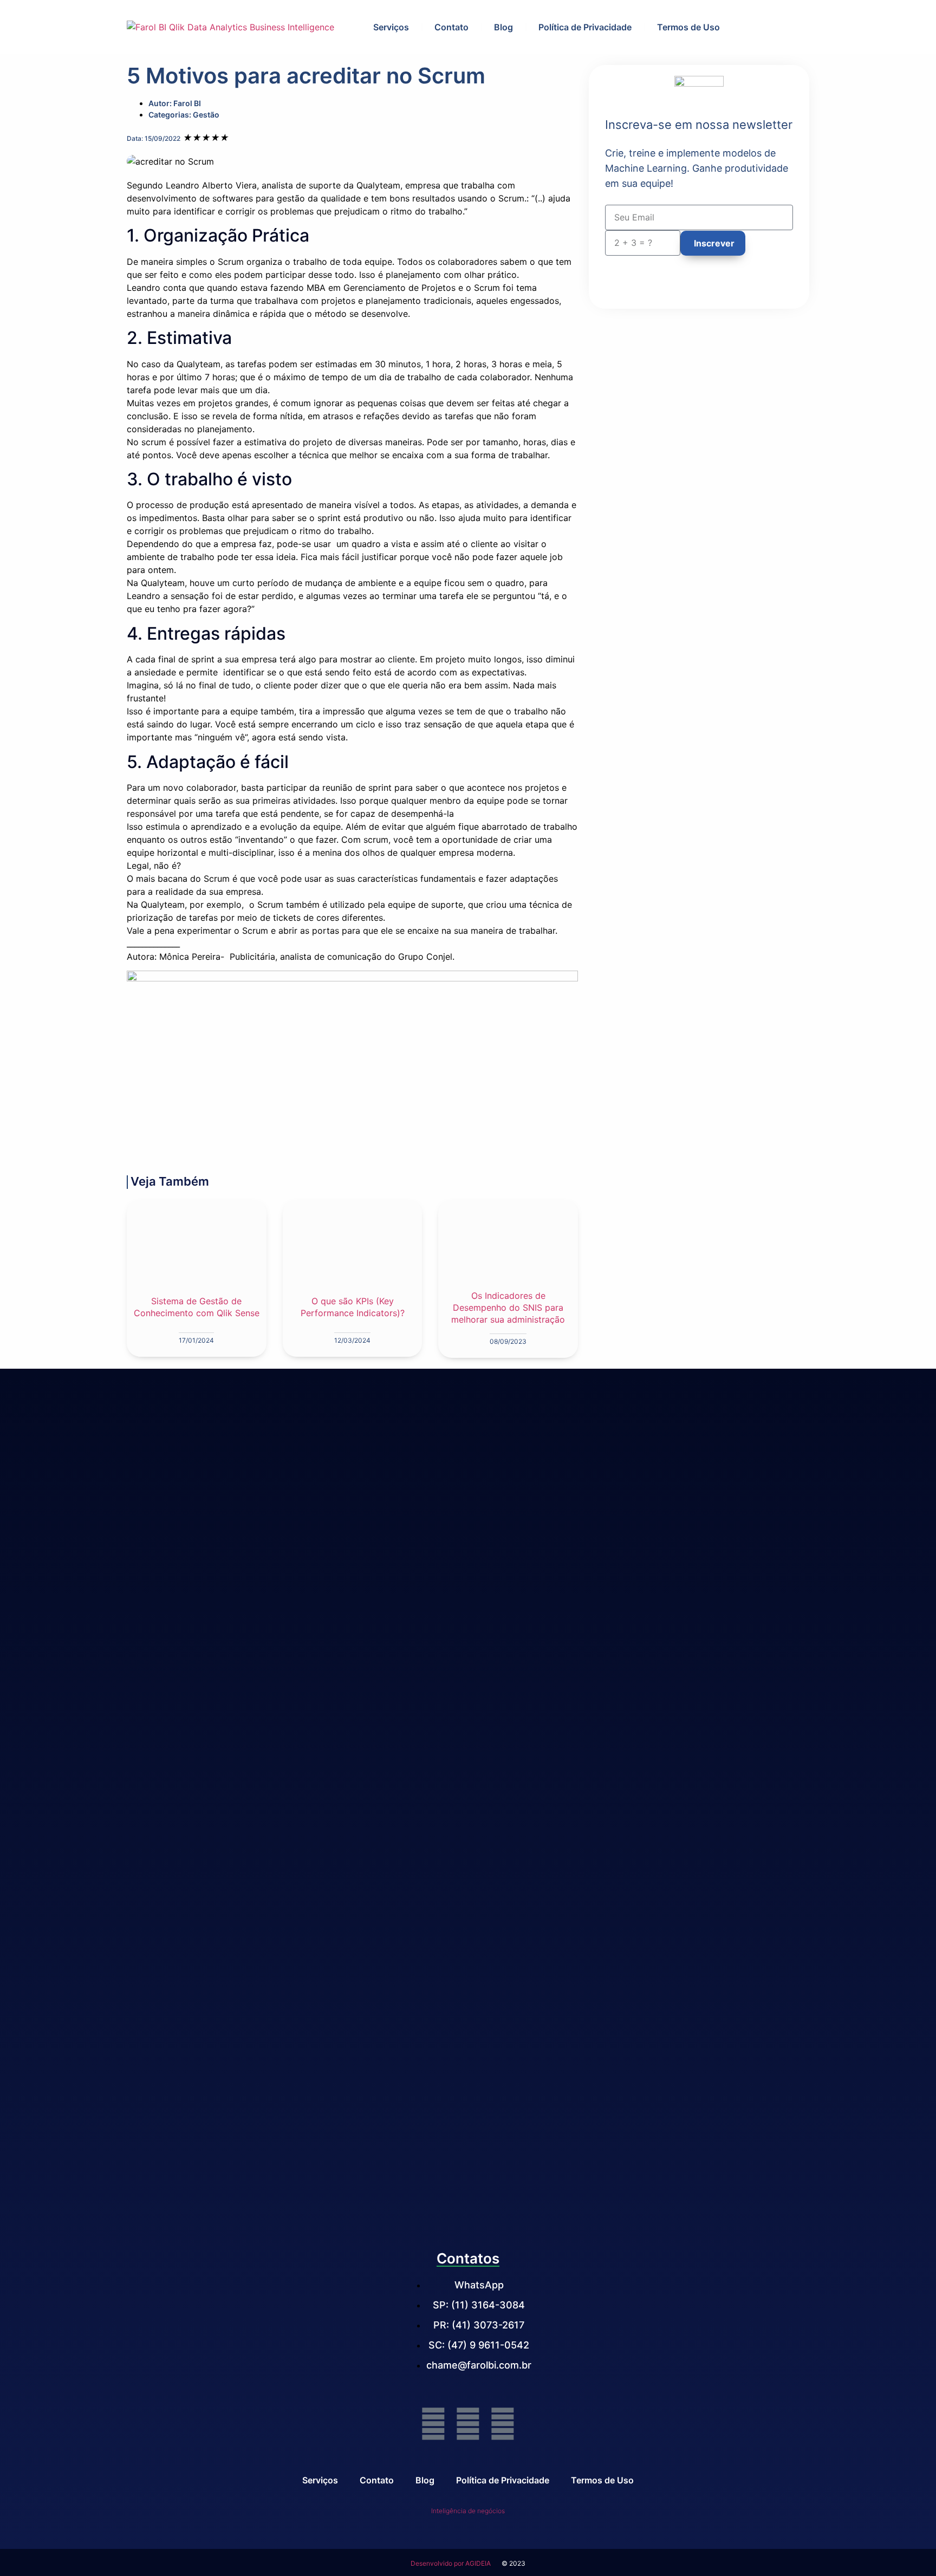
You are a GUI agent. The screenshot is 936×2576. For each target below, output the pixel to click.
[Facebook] (433, 2424)
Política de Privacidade (585, 27)
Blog (503, 27)
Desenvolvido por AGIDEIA (451, 2563)
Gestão (206, 115)
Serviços (391, 27)
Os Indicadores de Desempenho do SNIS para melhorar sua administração (508, 1307)
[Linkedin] (468, 2424)
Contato (451, 27)
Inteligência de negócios (468, 2511)
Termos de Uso (688, 27)
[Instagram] (503, 2424)
